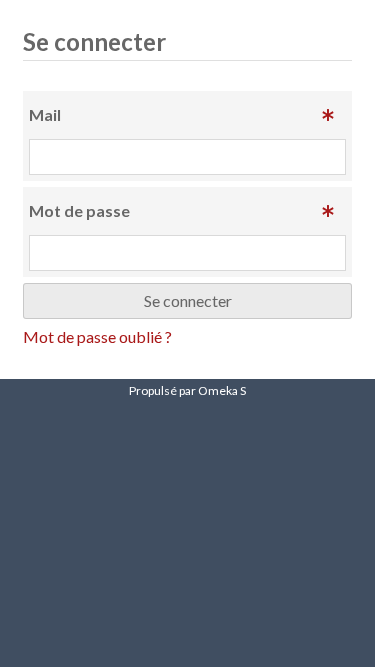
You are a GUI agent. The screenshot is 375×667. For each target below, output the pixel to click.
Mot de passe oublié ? (97, 336)
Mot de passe (79, 210)
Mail (45, 114)
